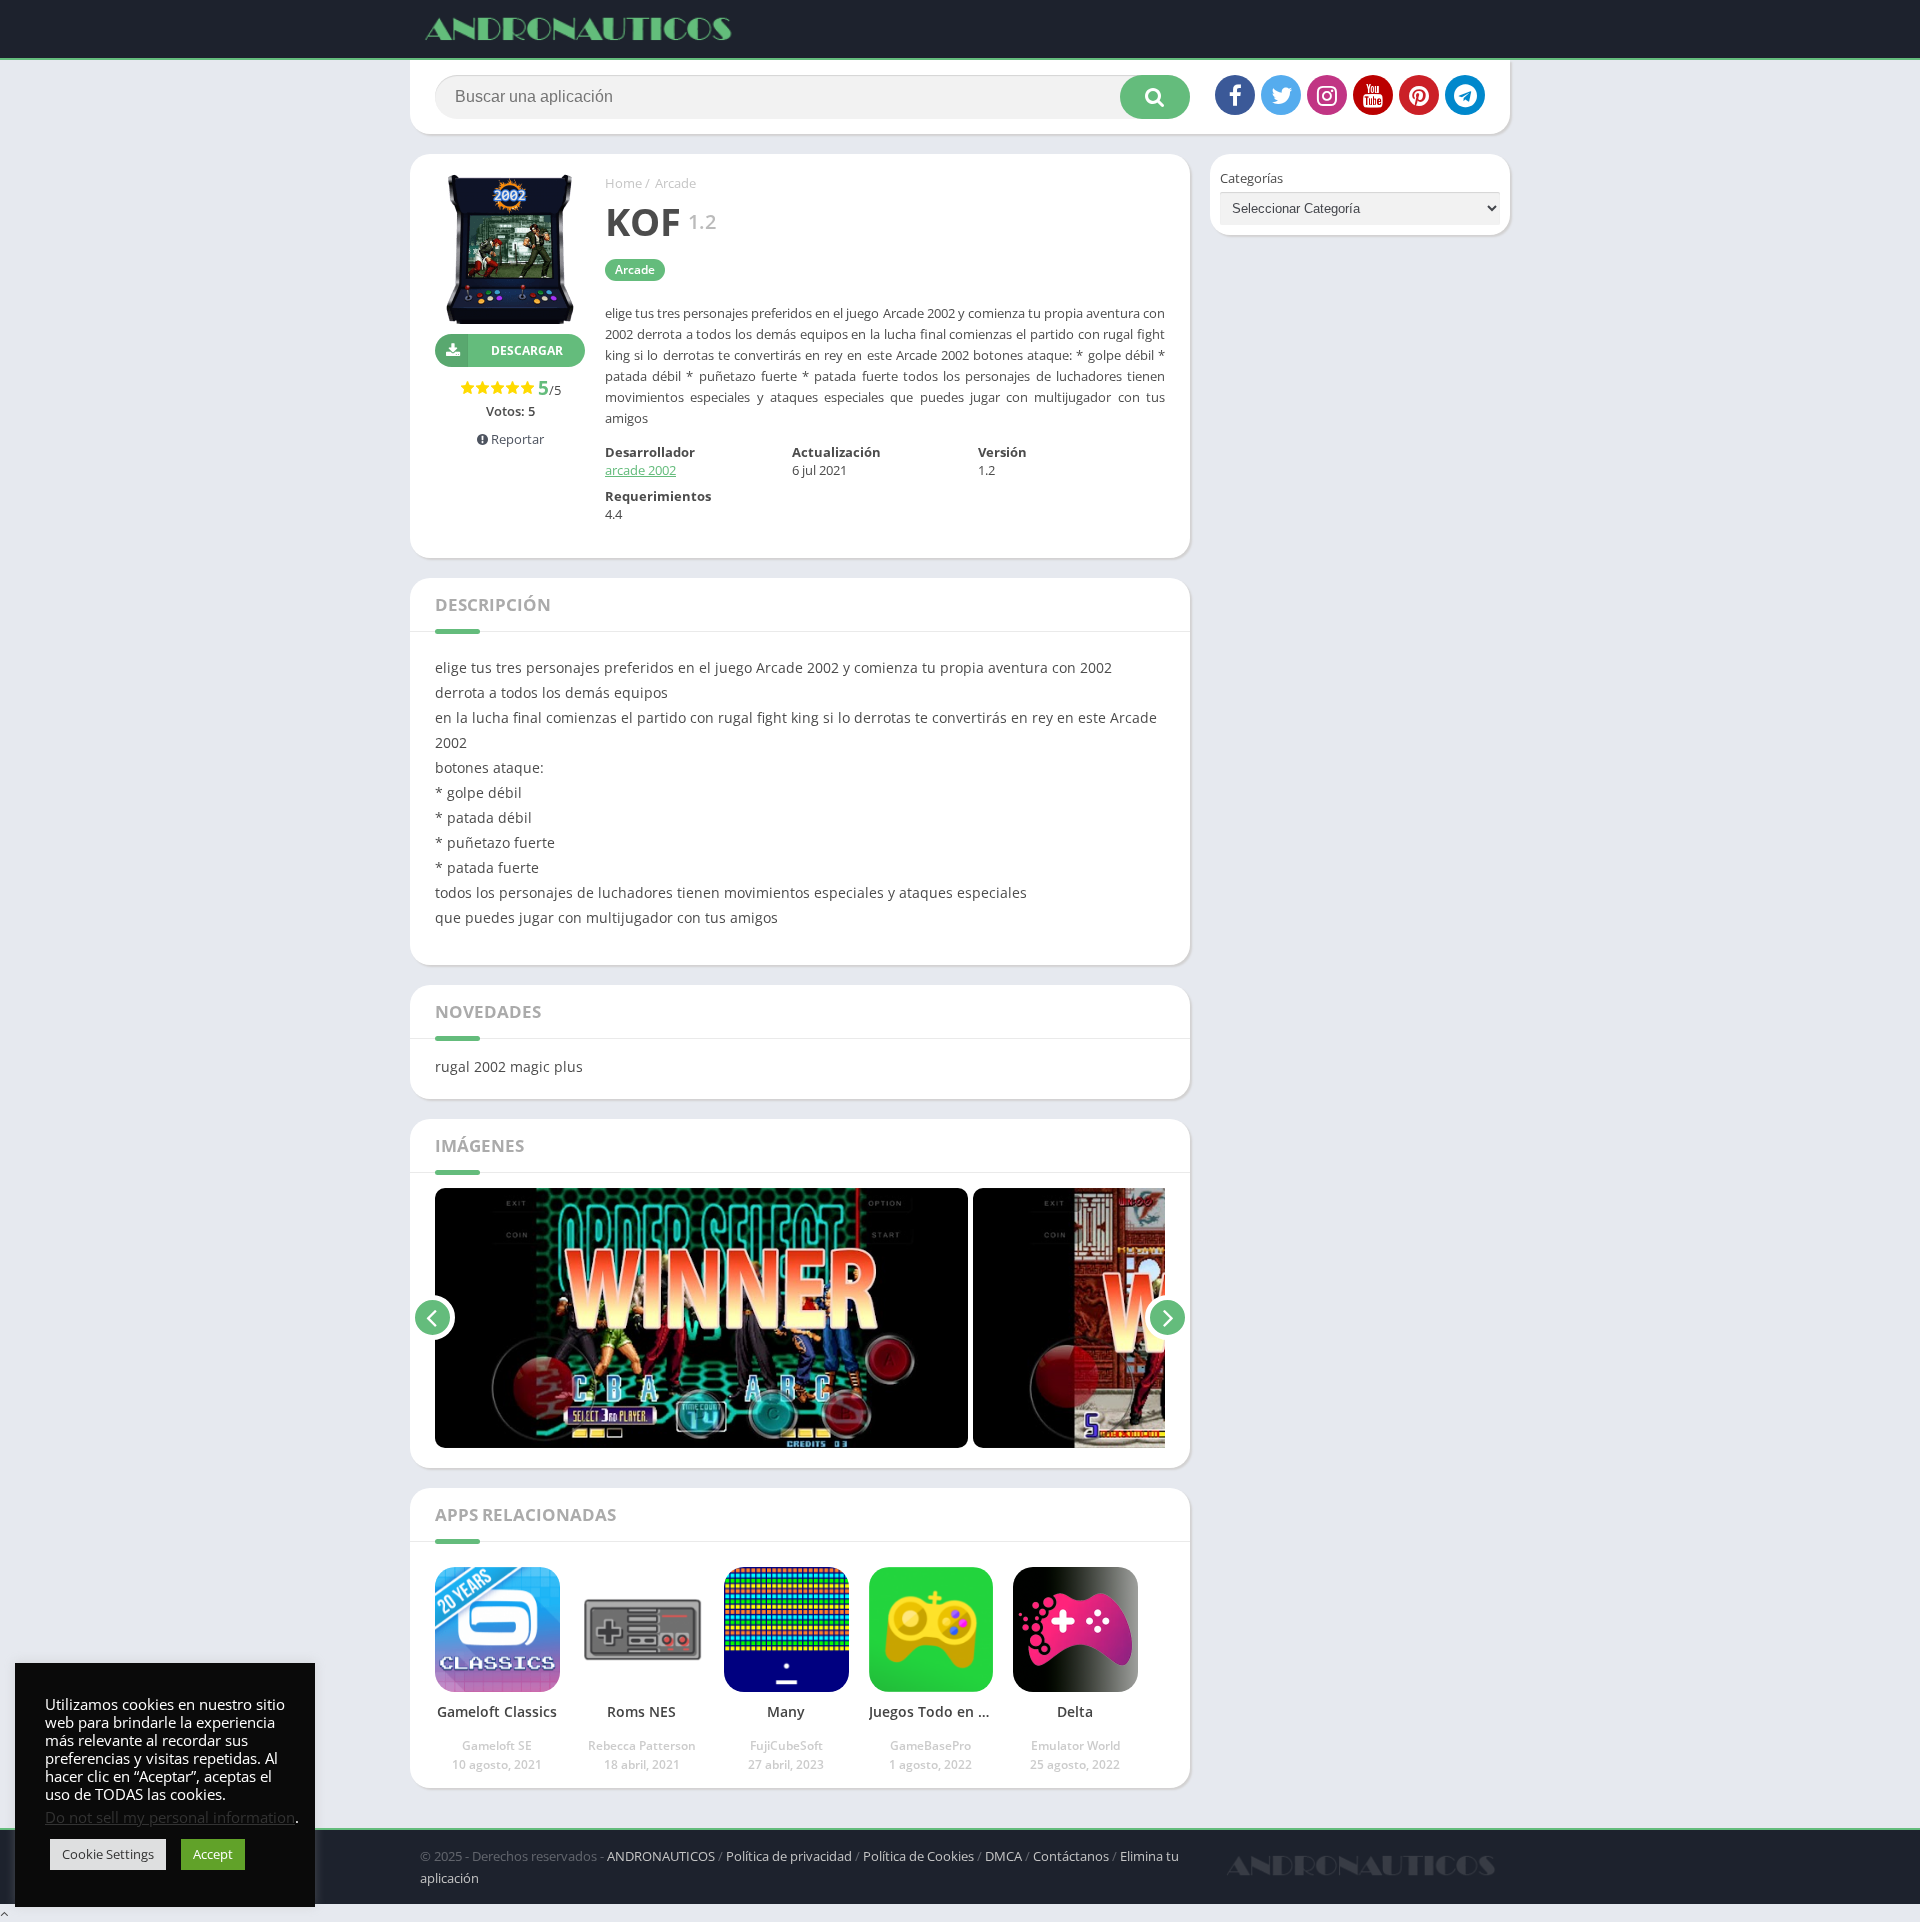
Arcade (675, 183)
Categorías (1251, 178)
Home (623, 183)
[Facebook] (1235, 95)
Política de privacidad (789, 1856)
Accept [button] (213, 1854)
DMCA (1003, 1856)
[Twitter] (1281, 95)
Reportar (516, 439)
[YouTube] (1373, 95)
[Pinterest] (1419, 95)
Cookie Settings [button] (108, 1854)
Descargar (527, 350)
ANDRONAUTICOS (661, 1856)
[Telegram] (1465, 95)
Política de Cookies (918, 1856)
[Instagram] (1327, 95)
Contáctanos (1071, 1856)
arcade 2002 (640, 470)
